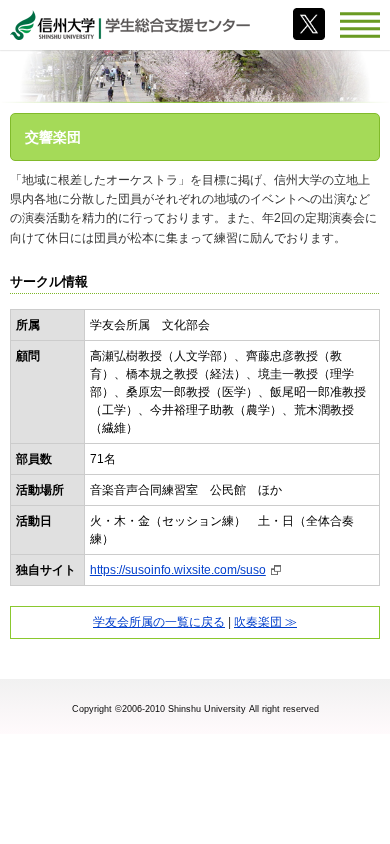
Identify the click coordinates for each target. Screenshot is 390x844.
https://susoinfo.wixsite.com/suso (178, 570)
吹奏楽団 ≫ (265, 622)
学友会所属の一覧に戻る (159, 622)
